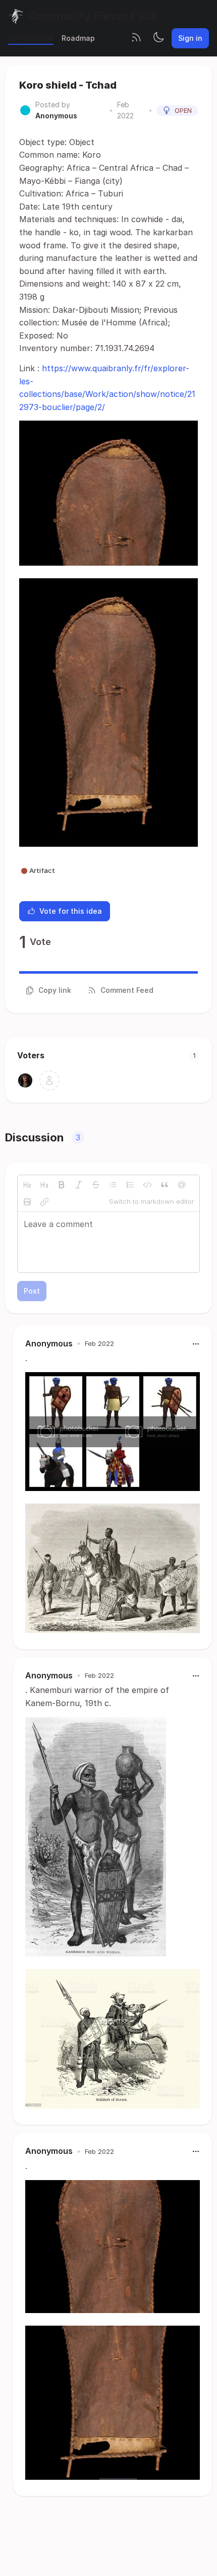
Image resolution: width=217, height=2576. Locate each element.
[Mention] (182, 1185)
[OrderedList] (130, 1185)
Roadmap (78, 38)
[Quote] (165, 1185)
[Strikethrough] (96, 1185)
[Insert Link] (44, 1202)
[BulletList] (113, 1185)
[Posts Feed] (136, 38)
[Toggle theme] (158, 38)
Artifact (42, 870)
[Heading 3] (44, 1185)
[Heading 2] (27, 1185)
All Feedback (31, 38)
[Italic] (79, 1185)
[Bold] (62, 1185)
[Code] (147, 1185)
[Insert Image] (27, 1202)
